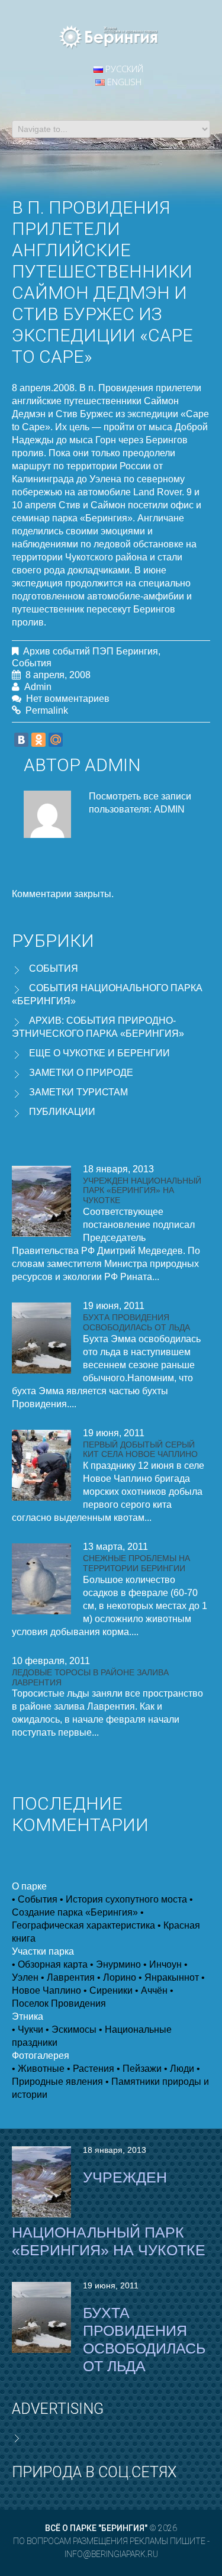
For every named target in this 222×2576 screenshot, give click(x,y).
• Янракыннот (169, 1977)
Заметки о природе (81, 1073)
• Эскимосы (71, 2029)
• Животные (38, 2069)
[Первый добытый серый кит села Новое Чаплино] (41, 1465)
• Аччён (151, 1990)
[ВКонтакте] (21, 740)
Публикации (62, 1112)
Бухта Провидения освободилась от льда (136, 1322)
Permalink (47, 710)
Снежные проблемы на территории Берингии (136, 1563)
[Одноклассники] (38, 740)
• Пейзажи (139, 2069)
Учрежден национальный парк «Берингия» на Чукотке (142, 1191)
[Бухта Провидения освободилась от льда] (41, 1338)
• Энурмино (115, 1964)
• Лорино (117, 1977)
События (32, 663)
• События (35, 1899)
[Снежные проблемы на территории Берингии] (41, 1579)
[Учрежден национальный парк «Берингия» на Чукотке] (41, 1201)
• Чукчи (28, 2029)
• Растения (91, 2069)
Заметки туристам (78, 1092)
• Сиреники (108, 1990)
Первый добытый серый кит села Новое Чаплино (140, 1450)
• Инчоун (163, 1964)
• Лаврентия (68, 1977)
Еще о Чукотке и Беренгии (99, 1053)
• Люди (179, 2069)
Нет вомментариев (68, 699)
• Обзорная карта (50, 1964)
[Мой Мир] (56, 740)
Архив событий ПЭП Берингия (91, 651)
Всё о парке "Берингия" (96, 2528)
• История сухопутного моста (123, 1899)
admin (38, 687)
